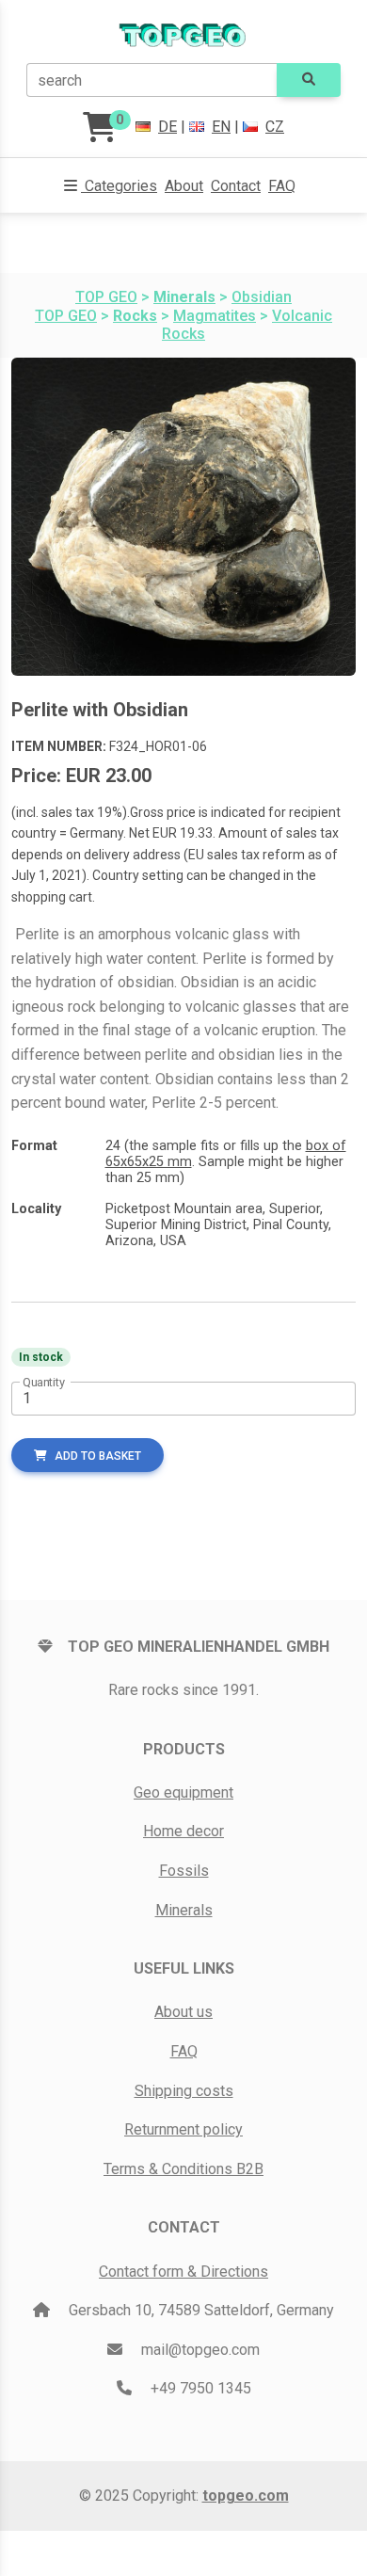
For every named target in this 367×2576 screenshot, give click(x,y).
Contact (236, 186)
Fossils (184, 1871)
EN (221, 127)
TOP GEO (106, 297)
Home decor (183, 1831)
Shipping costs (184, 2091)
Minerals (184, 1910)
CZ (275, 127)
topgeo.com (246, 2496)
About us (183, 2012)
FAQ (282, 186)
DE (168, 127)
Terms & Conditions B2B (183, 2169)
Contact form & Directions (183, 2272)
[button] (111, 186)
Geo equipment (183, 1792)
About (184, 186)
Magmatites (215, 316)
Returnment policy (183, 2129)
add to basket (98, 1456)
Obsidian (262, 297)
